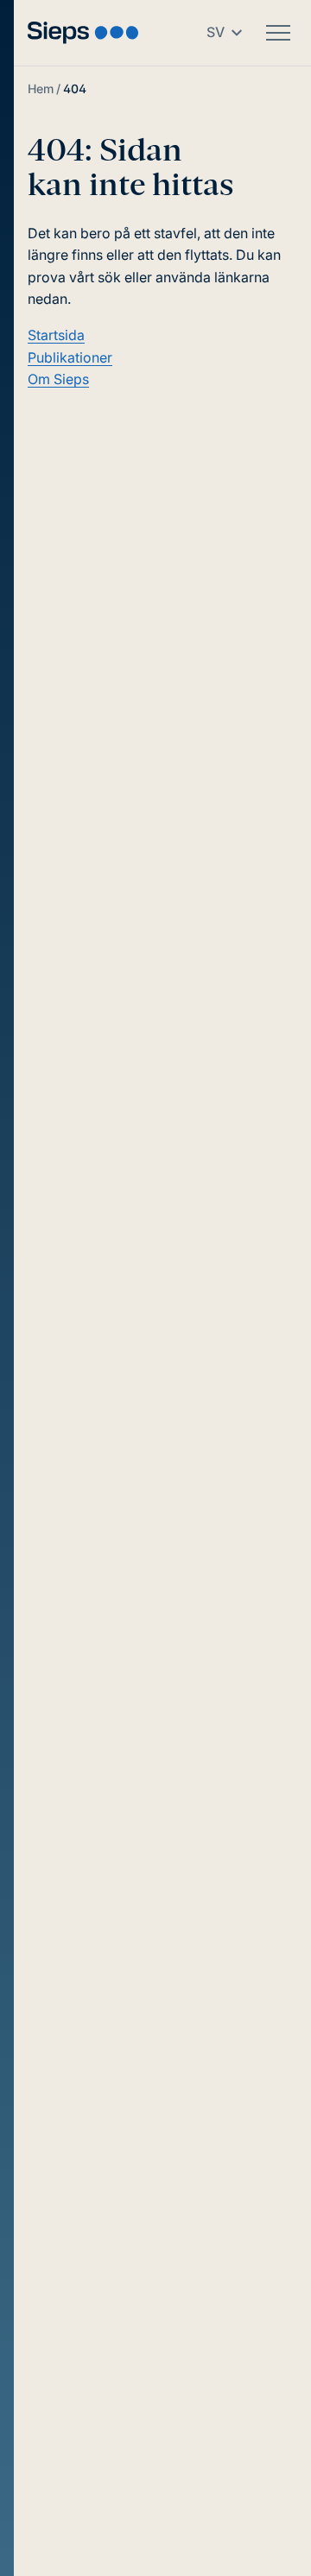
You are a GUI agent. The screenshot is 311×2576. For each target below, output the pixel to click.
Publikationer (70, 357)
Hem (41, 88)
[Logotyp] (83, 32)
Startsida (56, 335)
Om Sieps (58, 379)
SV (216, 32)
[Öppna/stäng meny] (278, 33)
